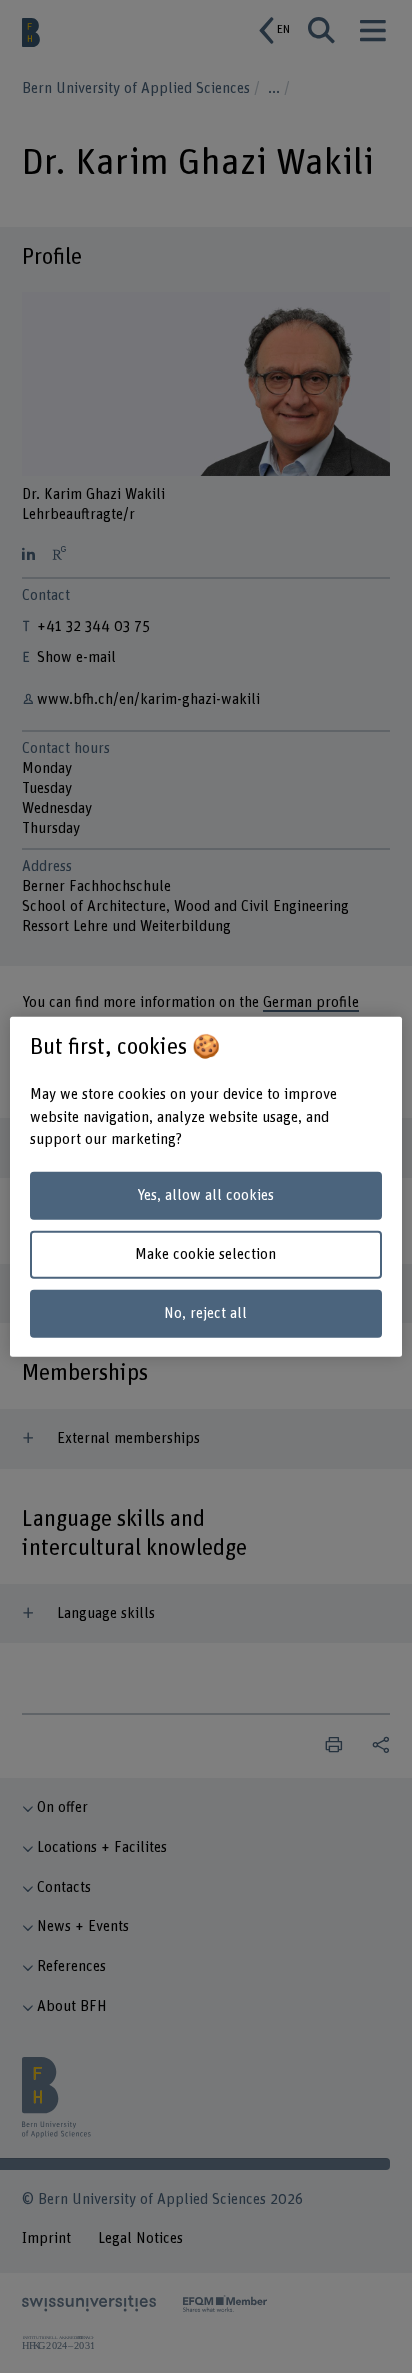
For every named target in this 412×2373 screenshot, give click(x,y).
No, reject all (205, 1312)
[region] (205, 1186)
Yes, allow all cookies (205, 1195)
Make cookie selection (205, 1254)
